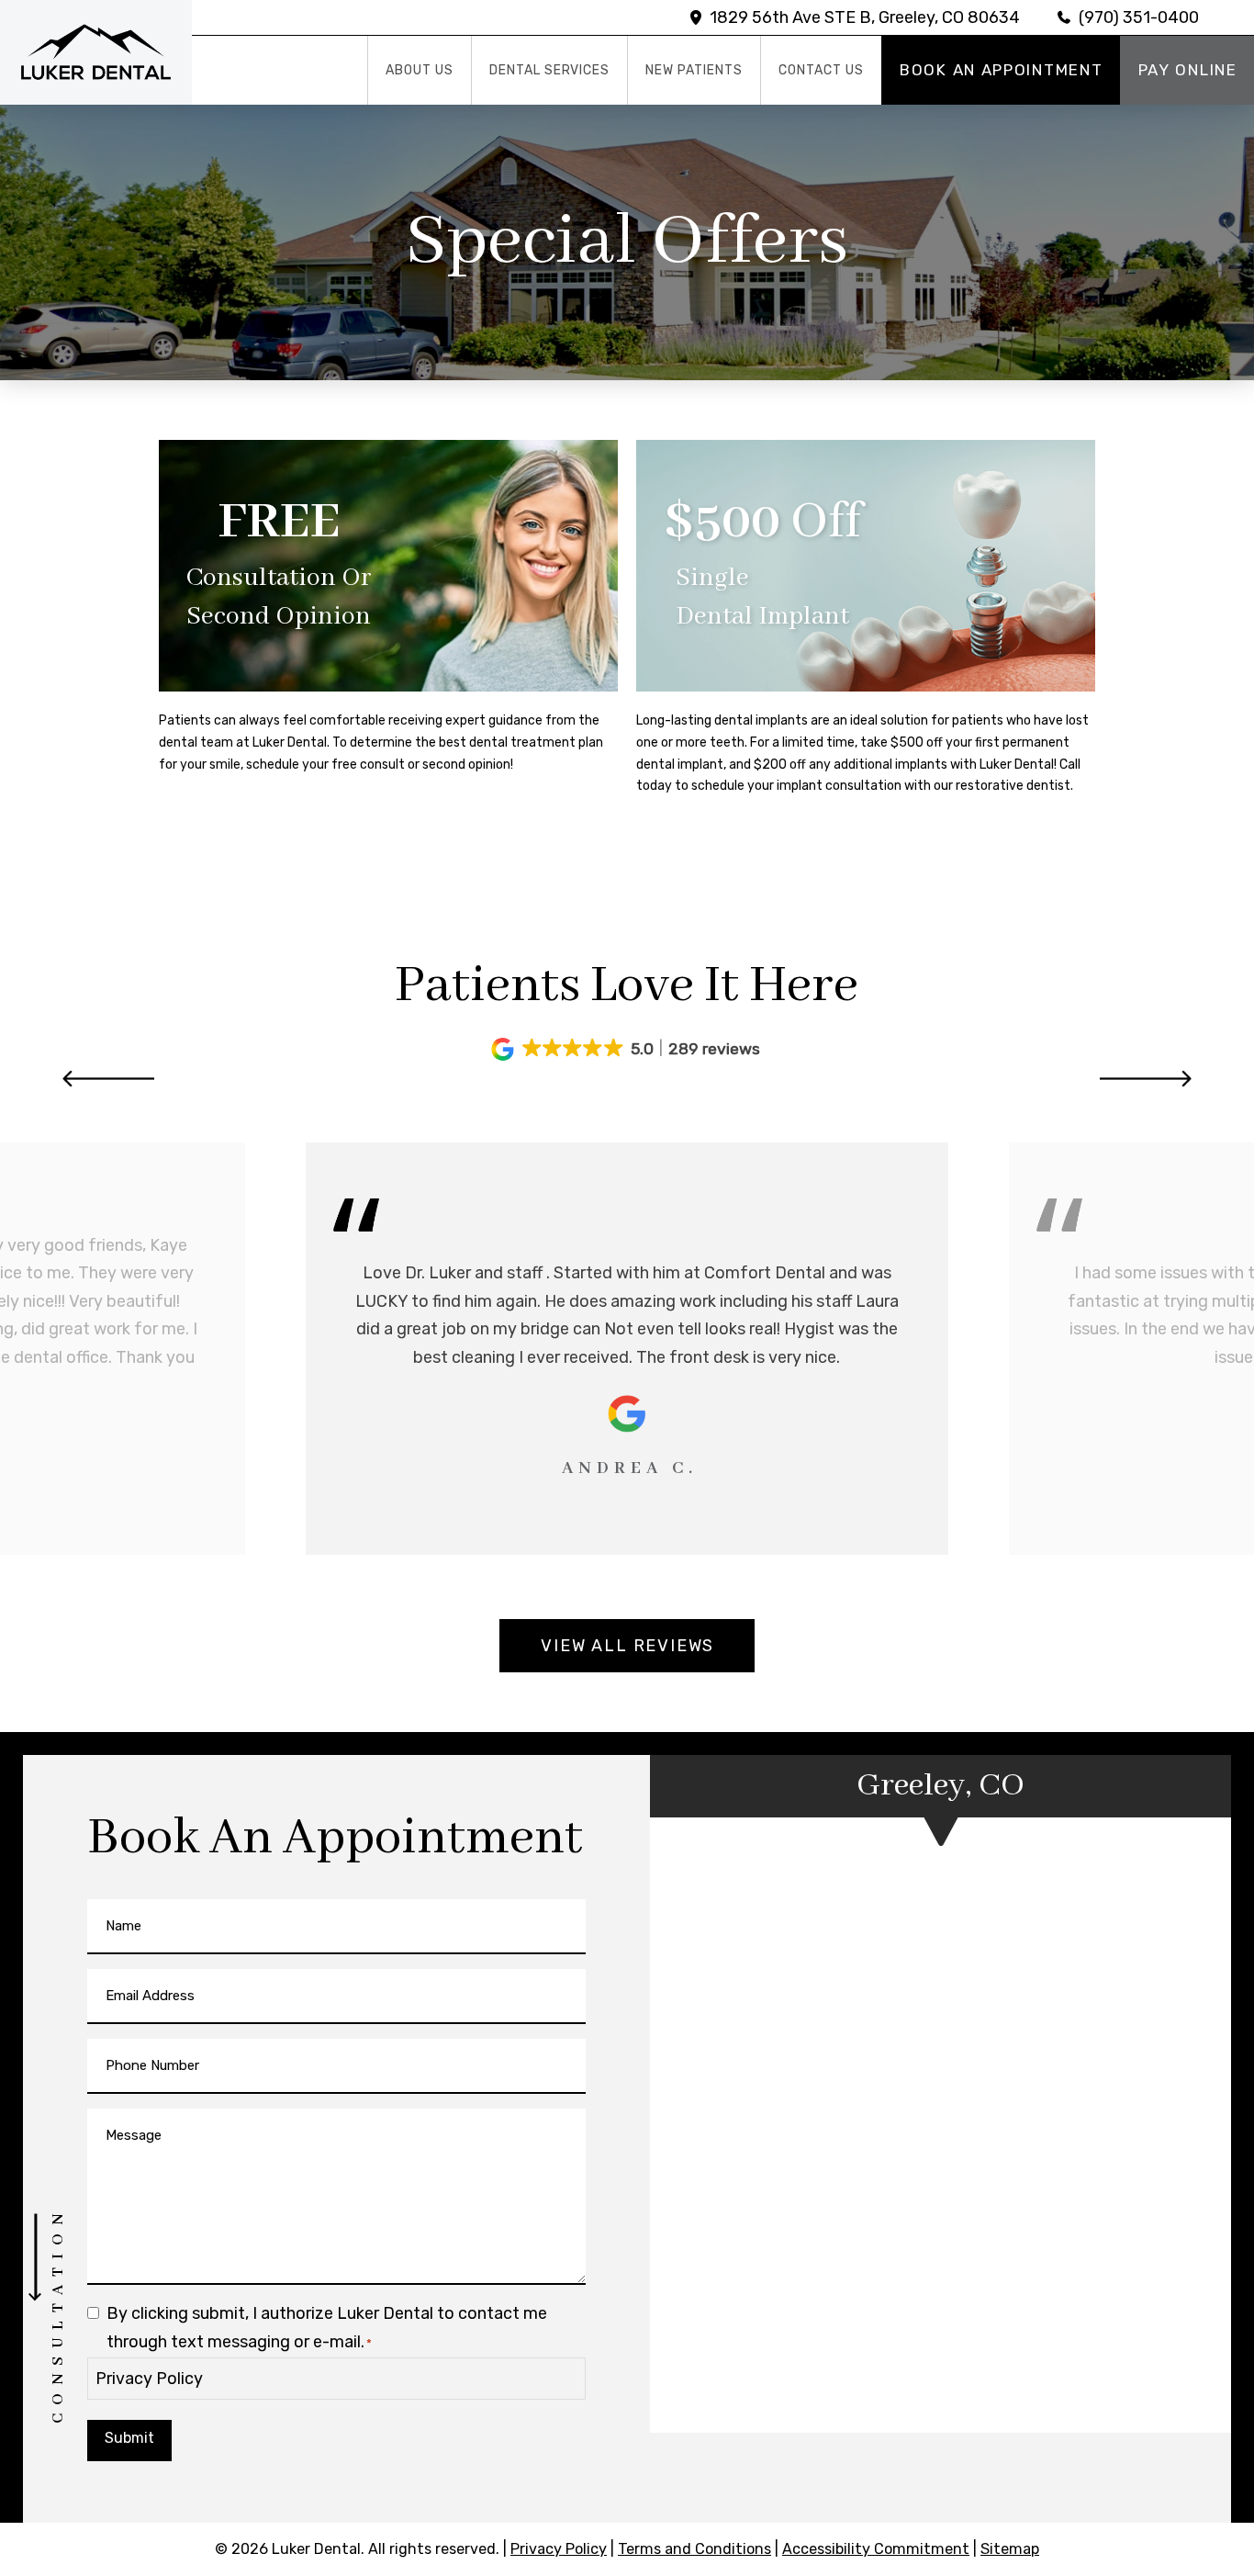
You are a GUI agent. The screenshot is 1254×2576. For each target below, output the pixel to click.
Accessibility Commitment (876, 2549)
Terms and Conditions (694, 2549)
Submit (129, 2438)
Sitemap (1010, 2549)
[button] (627, 1049)
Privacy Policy (149, 2379)
